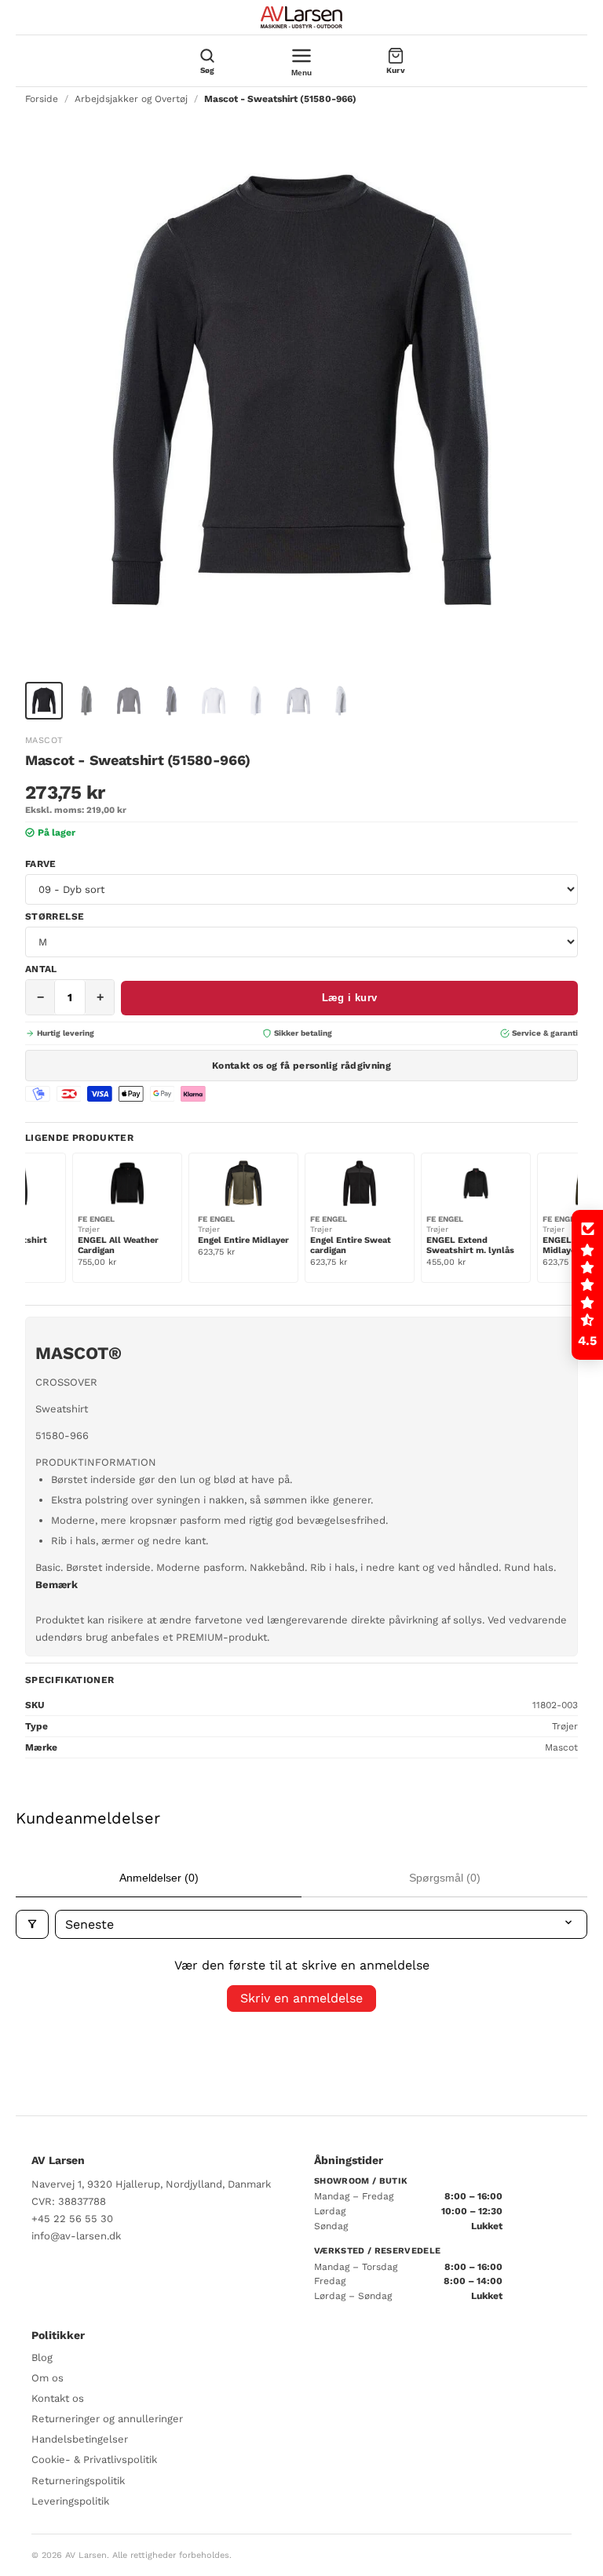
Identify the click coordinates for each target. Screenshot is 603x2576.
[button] (587, 1285)
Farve (41, 864)
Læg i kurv (350, 998)
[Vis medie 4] (171, 701)
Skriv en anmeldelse (301, 1998)
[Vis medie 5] (214, 701)
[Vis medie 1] (44, 701)
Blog (42, 2357)
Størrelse (55, 916)
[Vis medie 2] (86, 701)
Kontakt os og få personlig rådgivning (301, 1066)
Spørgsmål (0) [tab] (445, 1878)
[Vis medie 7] (298, 701)
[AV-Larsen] (301, 17)
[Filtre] (32, 1924)
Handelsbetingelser (80, 2439)
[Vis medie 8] (341, 701)
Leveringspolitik (70, 2501)
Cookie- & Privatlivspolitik (94, 2459)
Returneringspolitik (78, 2481)
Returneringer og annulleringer (107, 2419)
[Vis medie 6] (256, 701)
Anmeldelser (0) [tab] (159, 1878)
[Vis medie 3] (129, 701)
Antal (41, 969)
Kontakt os (58, 2398)
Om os (48, 2378)
